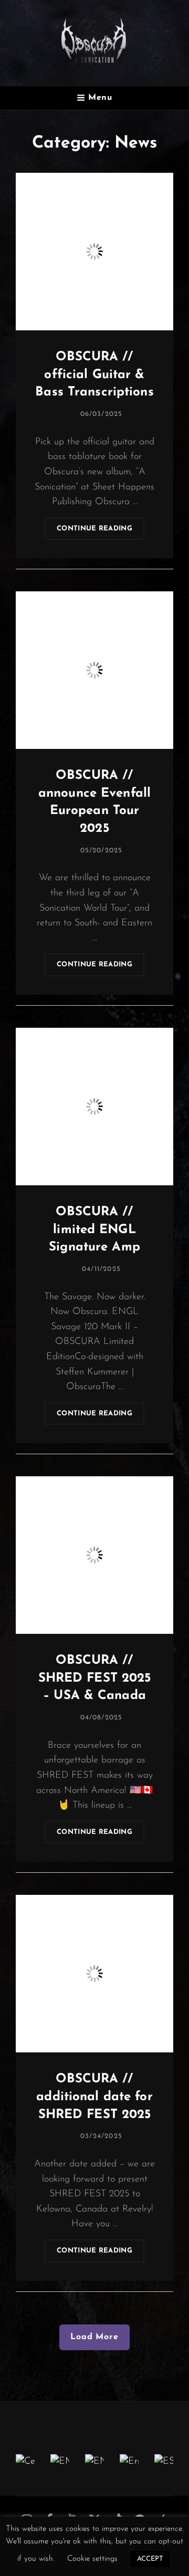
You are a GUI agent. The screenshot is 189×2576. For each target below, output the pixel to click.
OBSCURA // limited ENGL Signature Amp (94, 1230)
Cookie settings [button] (92, 2559)
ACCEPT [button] (150, 2559)
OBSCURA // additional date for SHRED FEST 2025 (94, 2097)
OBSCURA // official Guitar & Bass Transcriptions (94, 375)
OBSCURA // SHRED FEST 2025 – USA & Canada (95, 1678)
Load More (94, 2337)
